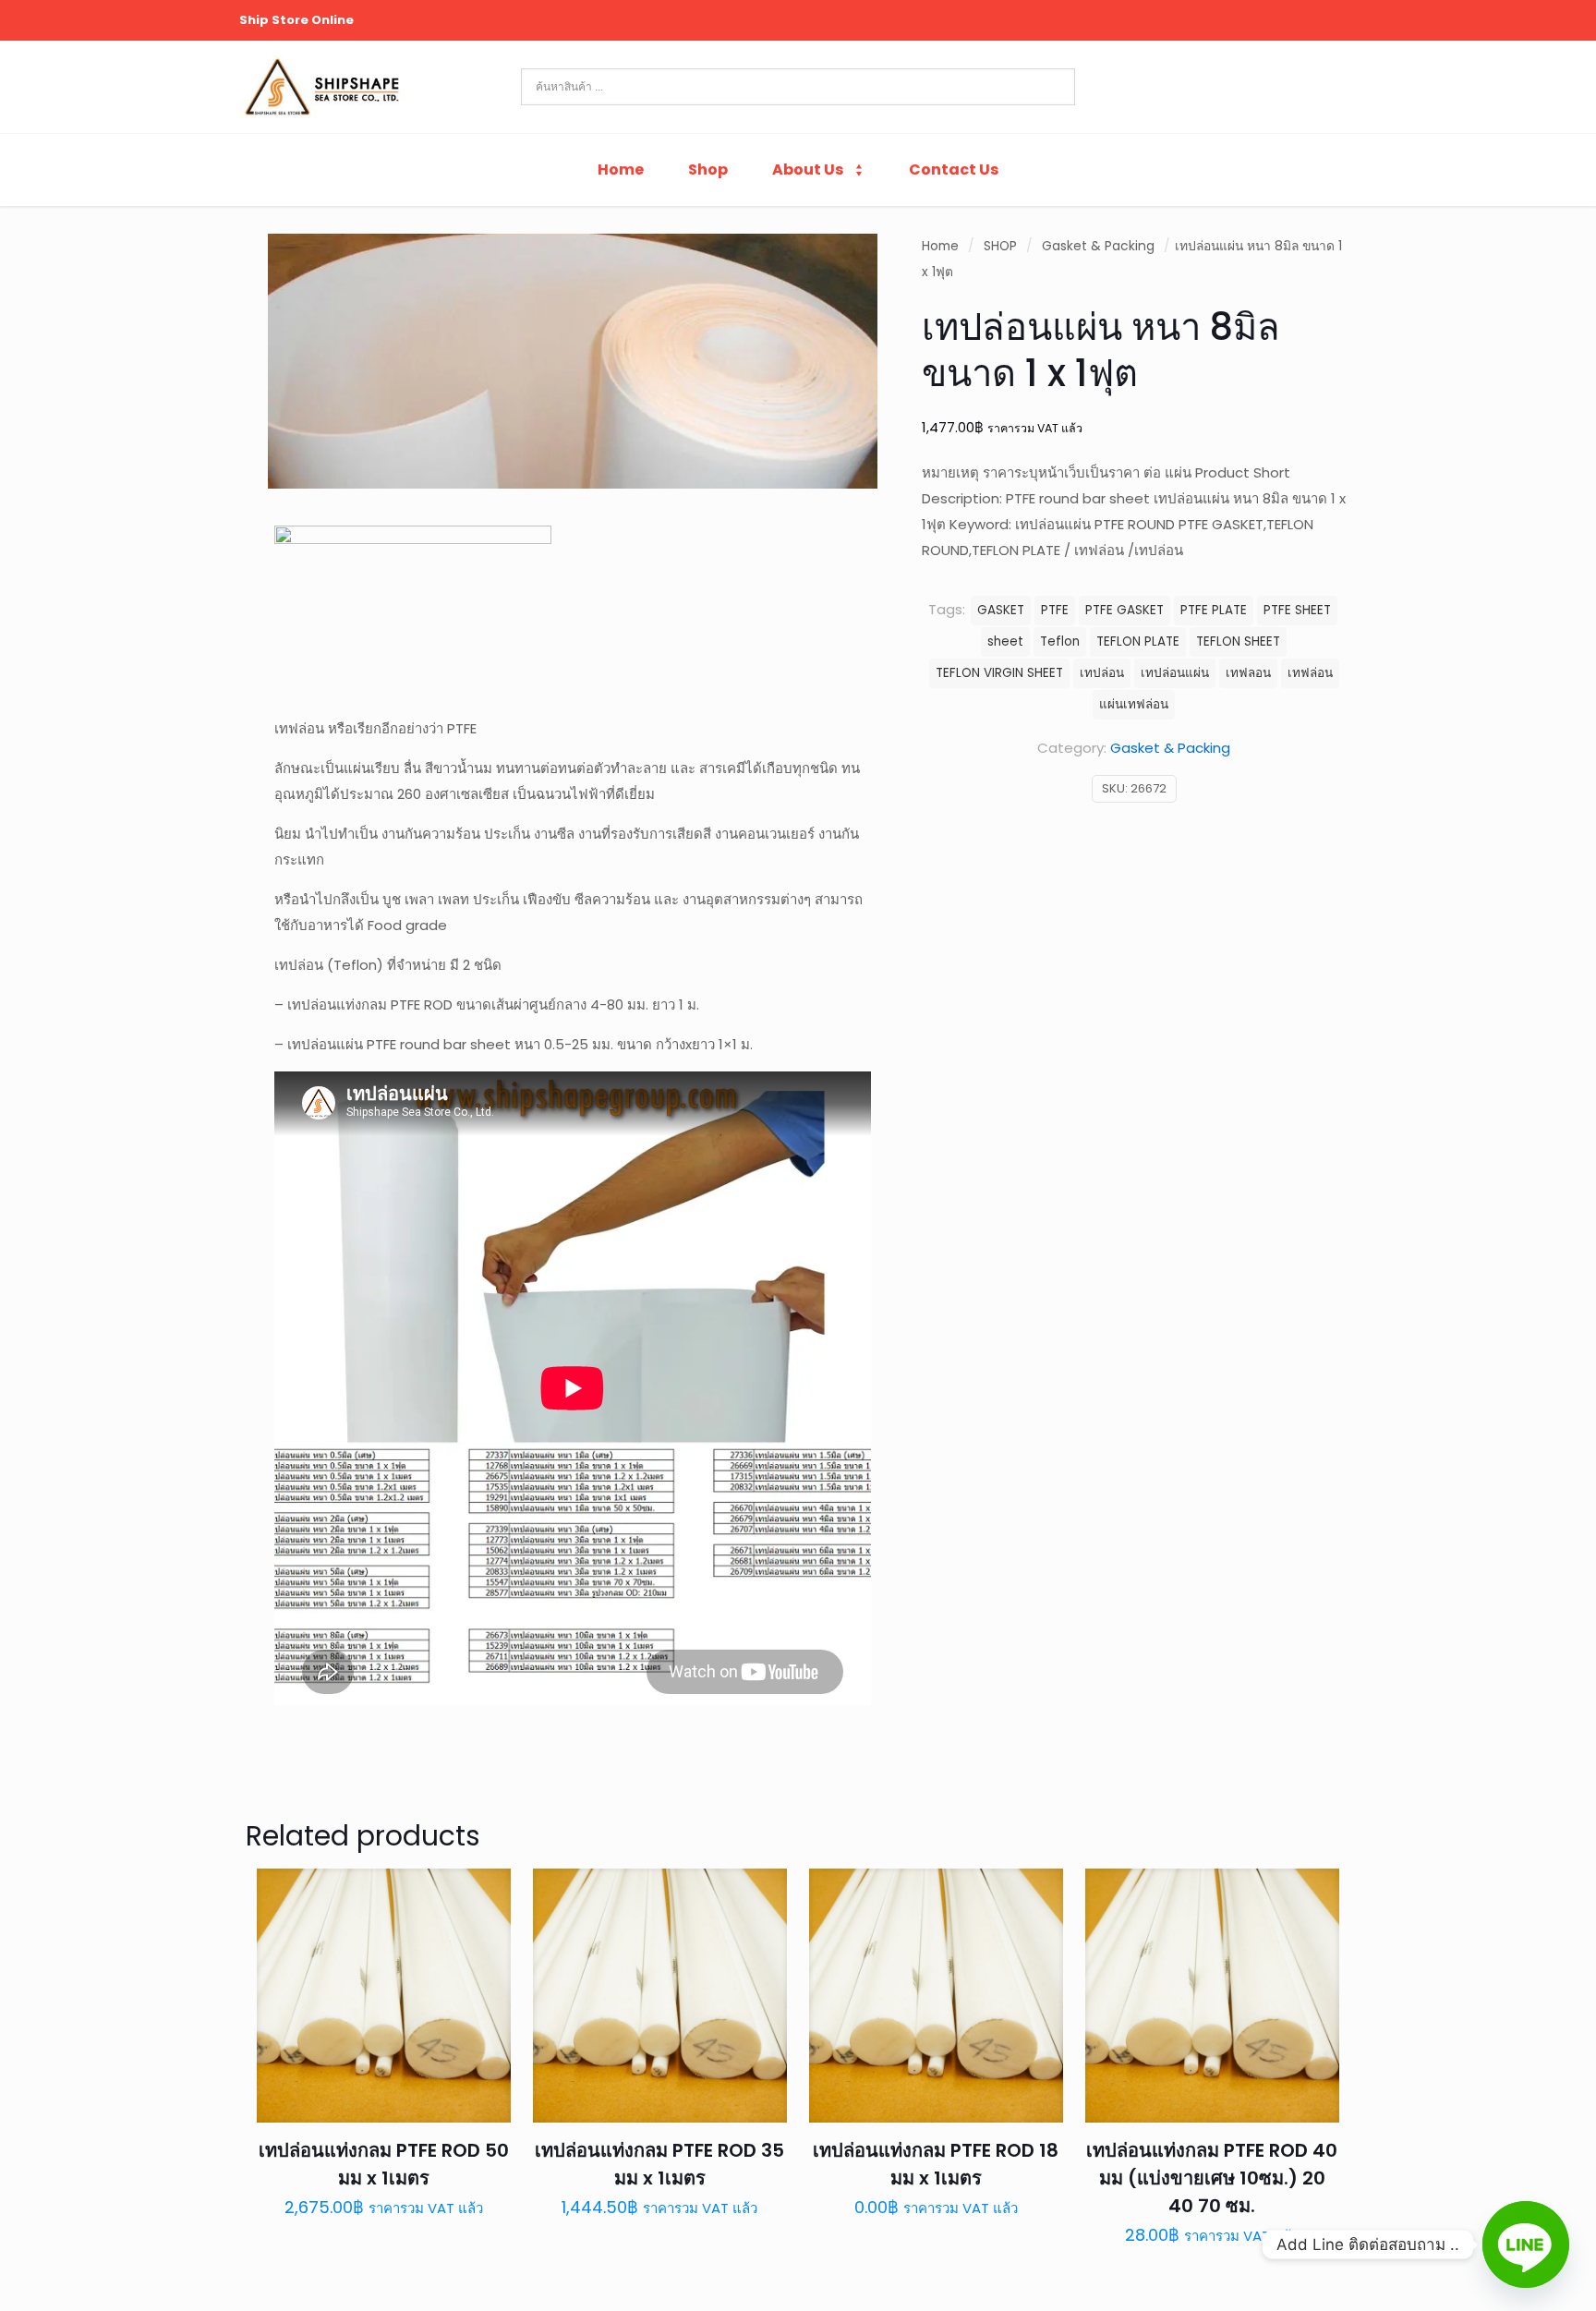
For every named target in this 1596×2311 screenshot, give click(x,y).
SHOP (1000, 246)
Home (940, 246)
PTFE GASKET (1124, 610)
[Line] (1526, 2244)
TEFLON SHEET (1238, 641)
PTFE (1055, 610)
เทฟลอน (1248, 673)
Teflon (1060, 641)
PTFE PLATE (1214, 610)
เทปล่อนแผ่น (1175, 673)
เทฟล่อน (1310, 673)
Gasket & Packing (1098, 246)
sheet (1005, 641)
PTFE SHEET (1297, 610)
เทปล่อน (1102, 673)
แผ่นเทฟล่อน (1134, 704)
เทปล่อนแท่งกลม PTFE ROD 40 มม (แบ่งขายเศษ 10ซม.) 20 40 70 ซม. (1212, 2178)
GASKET (1001, 610)
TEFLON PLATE (1138, 641)
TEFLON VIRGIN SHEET (999, 673)
